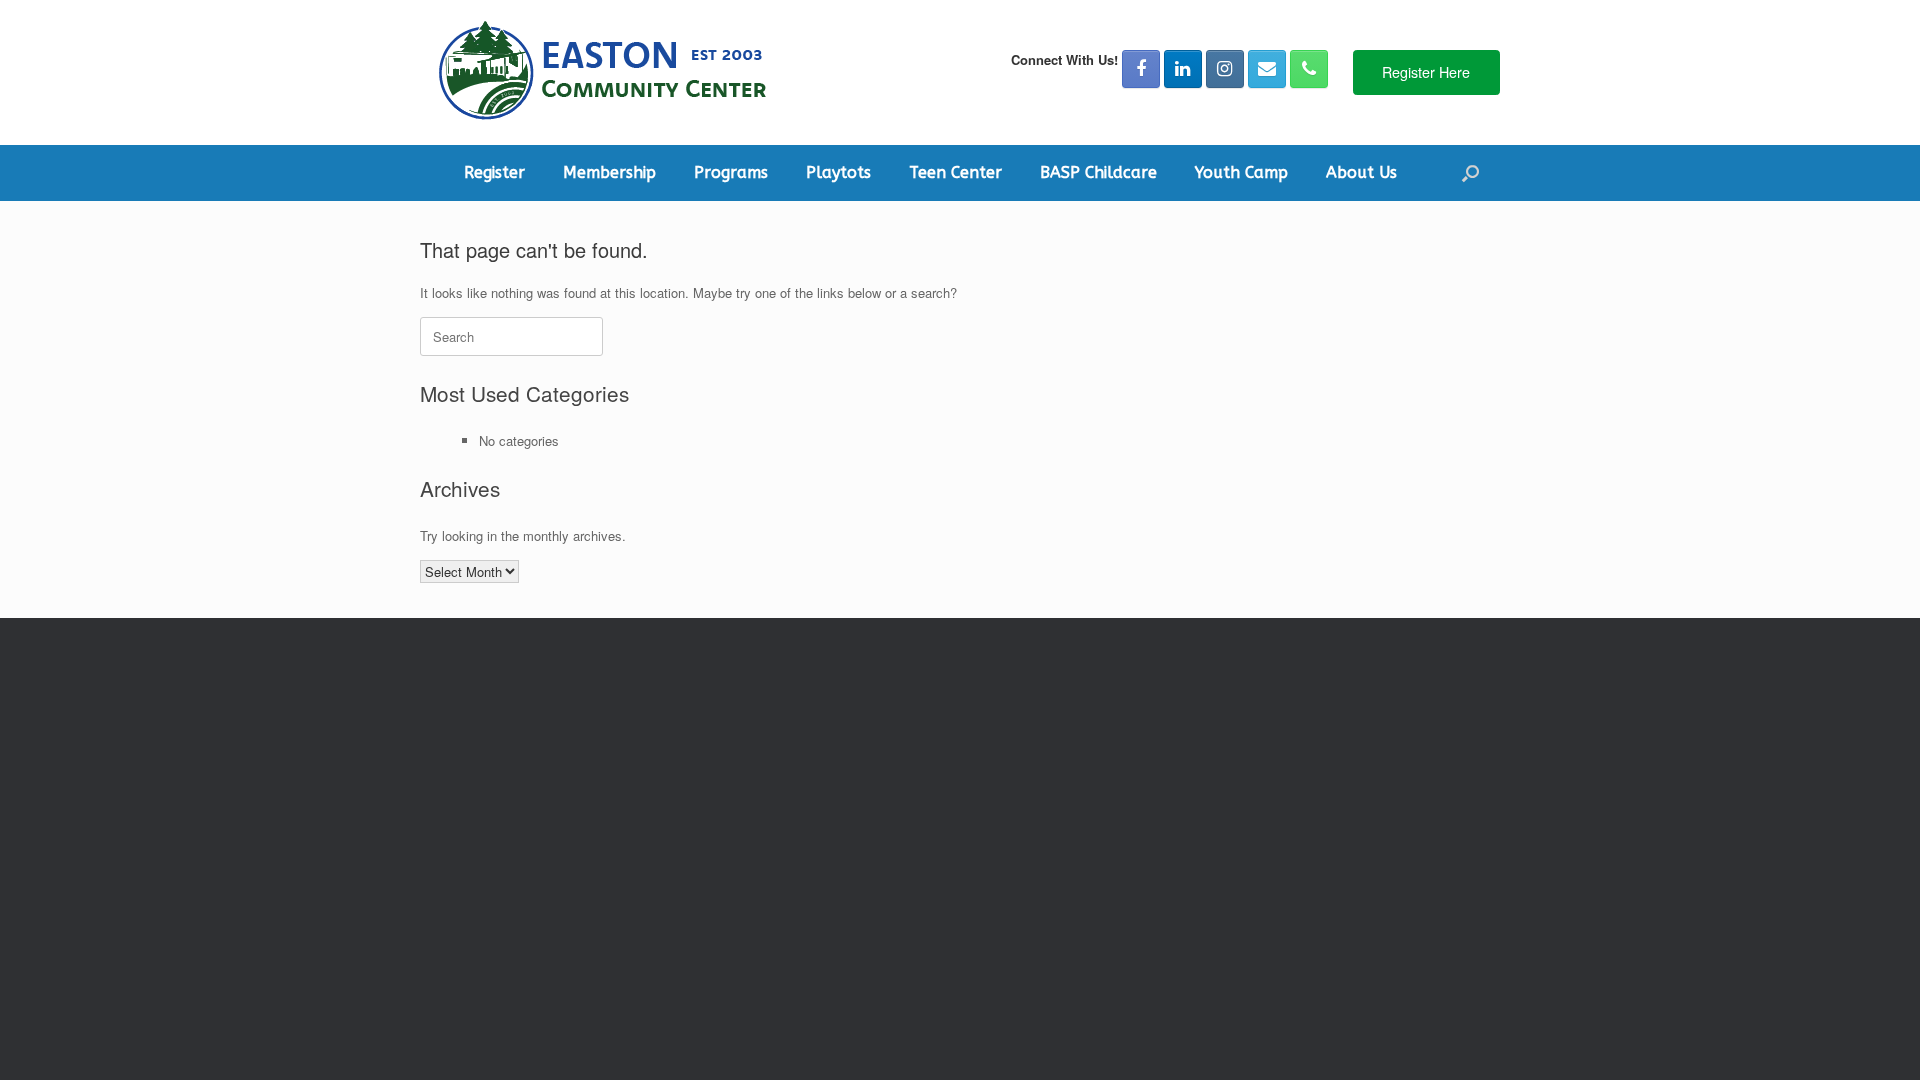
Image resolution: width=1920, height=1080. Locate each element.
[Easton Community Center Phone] (1309, 69)
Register (494, 172)
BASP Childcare (1098, 172)
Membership (609, 172)
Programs (731, 172)
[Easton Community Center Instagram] (1225, 69)
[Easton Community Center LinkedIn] (1183, 69)
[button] (1470, 173)
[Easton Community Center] (600, 72)
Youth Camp (1241, 172)
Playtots (838, 172)
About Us (1361, 172)
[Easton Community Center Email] (1267, 69)
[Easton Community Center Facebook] (1141, 69)
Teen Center (955, 172)
